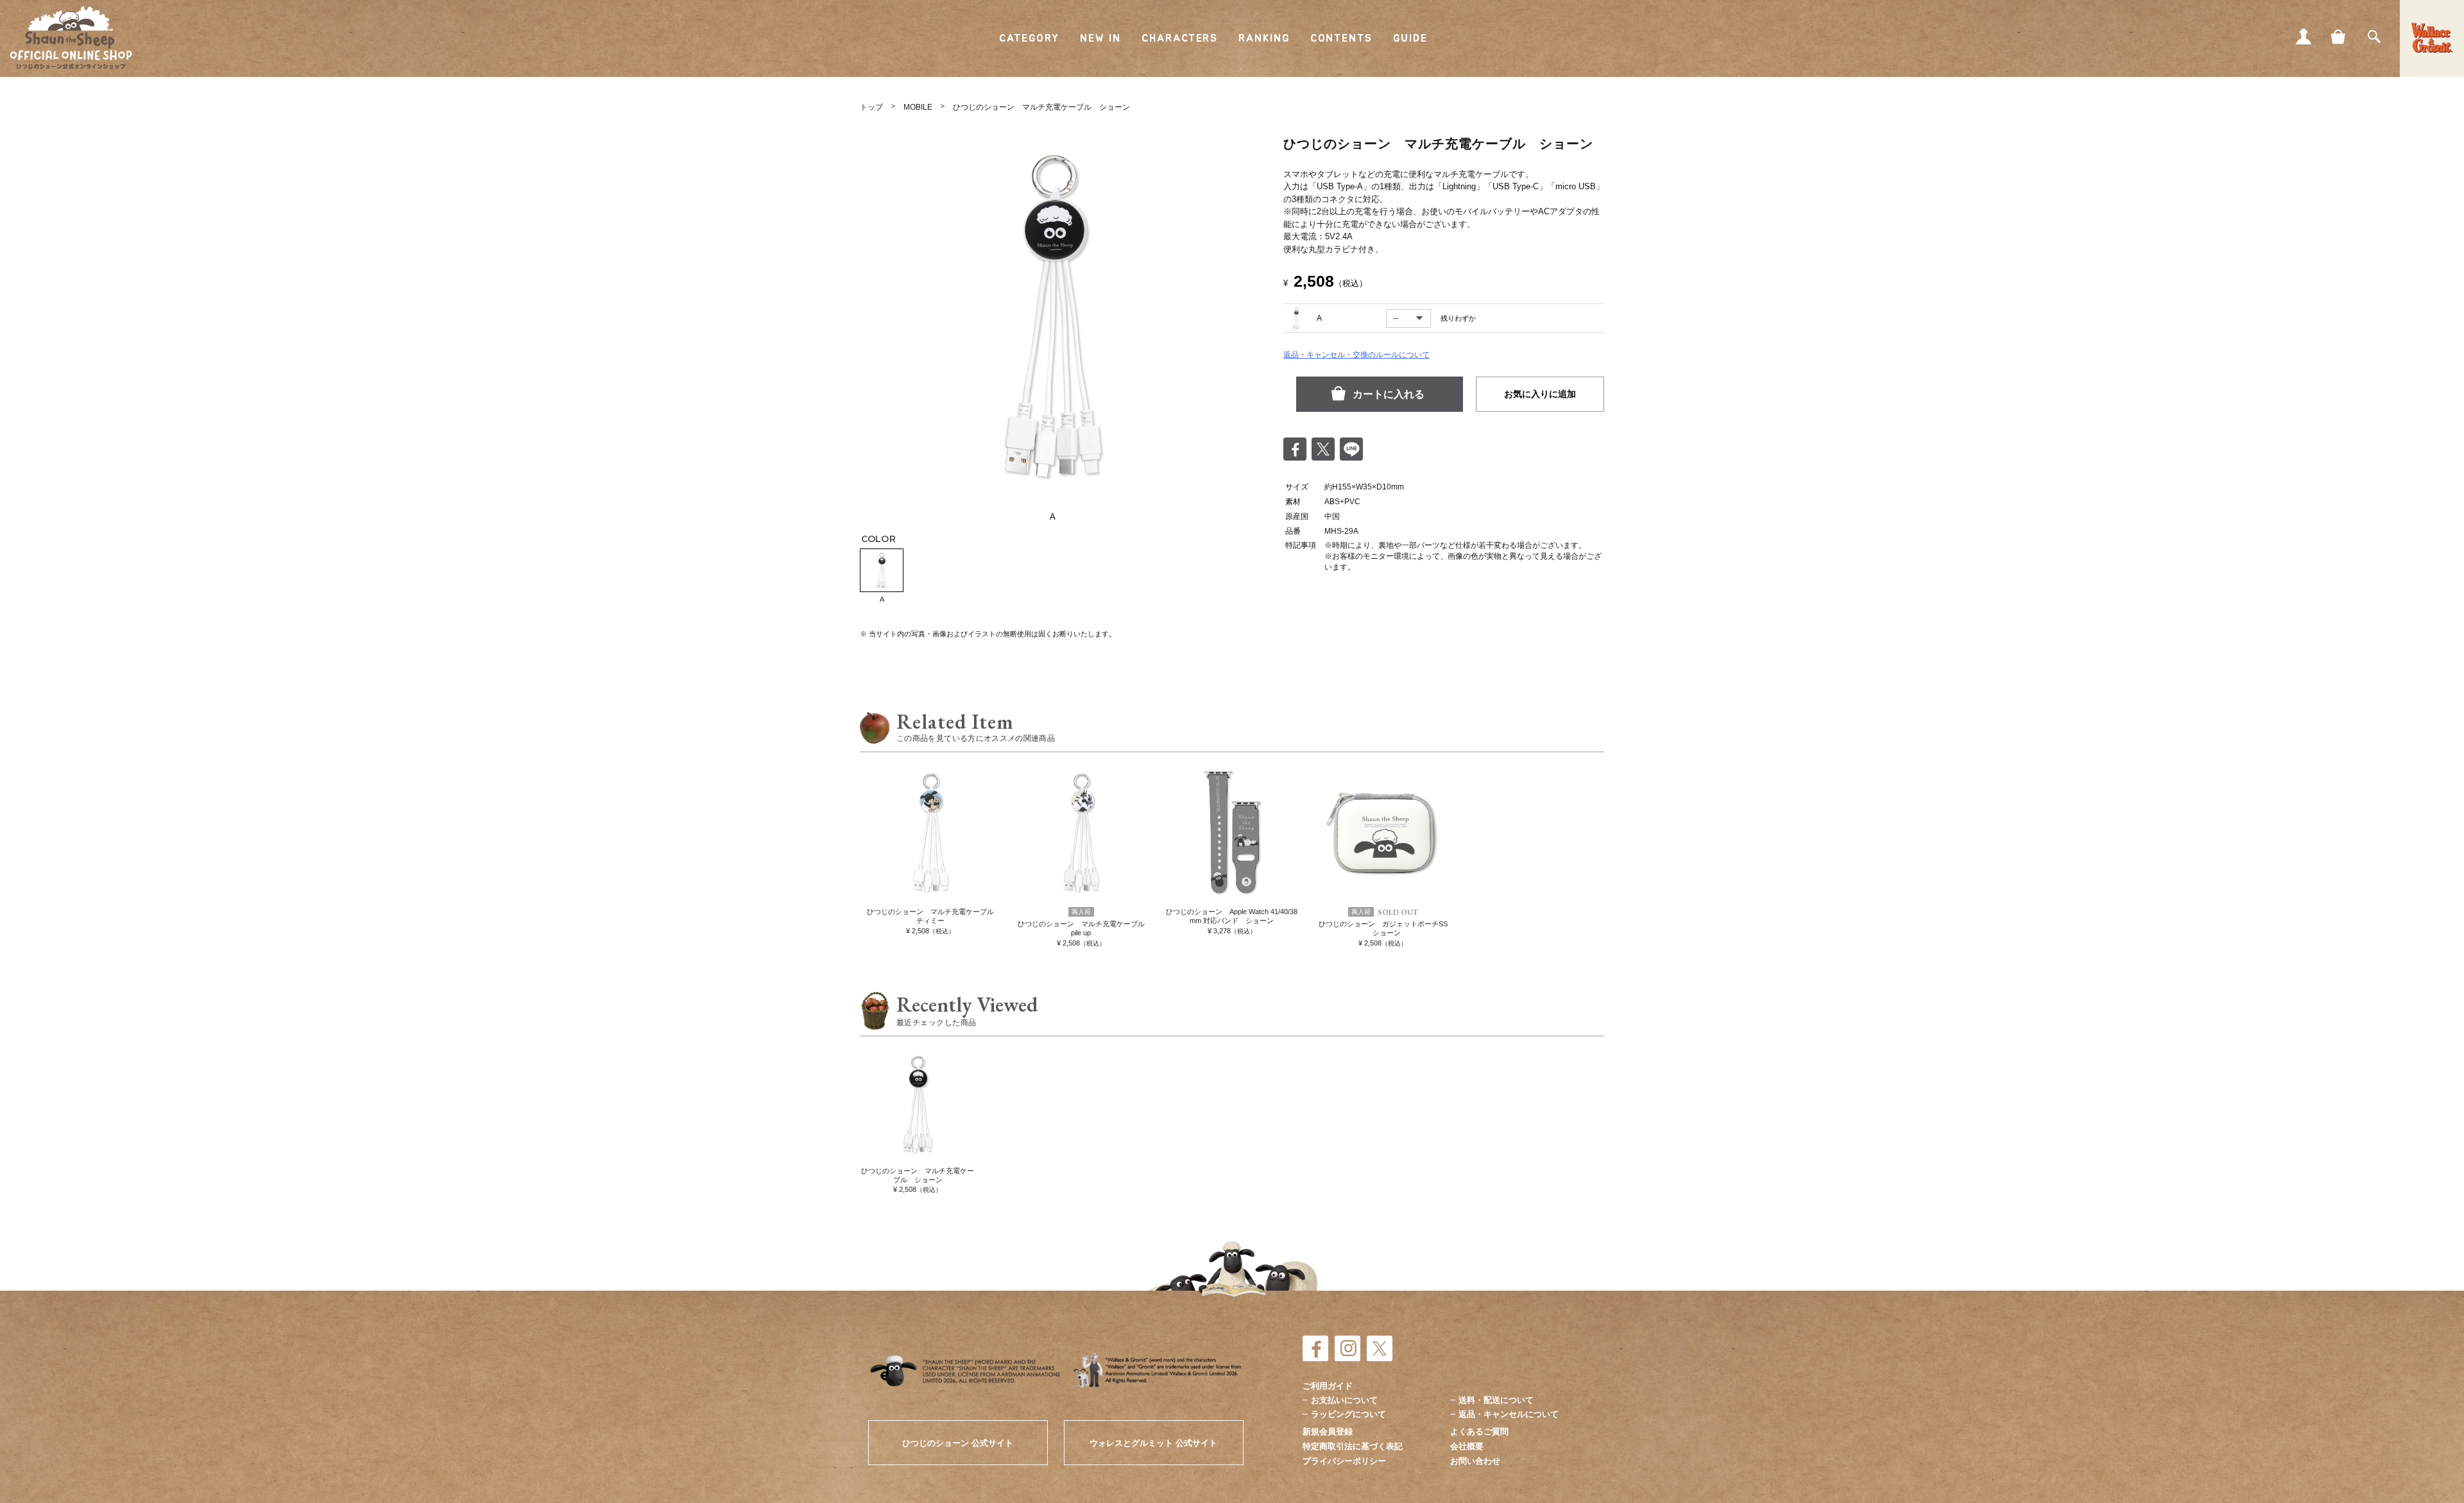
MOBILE (918, 107)
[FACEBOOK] (1315, 1348)
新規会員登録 (1328, 1431)
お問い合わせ (1475, 1461)
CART (2339, 37)
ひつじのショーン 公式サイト (958, 1443)
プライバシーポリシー (1344, 1461)
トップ (871, 107)
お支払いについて (1344, 1400)
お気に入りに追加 (1540, 394)
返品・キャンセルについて (1509, 1414)
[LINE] (1351, 449)
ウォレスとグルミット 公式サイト (1153, 1443)
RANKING (1264, 38)
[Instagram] (1347, 1348)
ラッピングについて (1348, 1414)
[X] (1380, 1348)
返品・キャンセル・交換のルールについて (1356, 355)
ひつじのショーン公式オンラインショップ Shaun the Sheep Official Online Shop (71, 38)
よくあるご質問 (1479, 1431)
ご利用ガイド (1328, 1386)
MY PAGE (2304, 37)
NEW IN (1101, 38)
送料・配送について (1496, 1400)
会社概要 (1467, 1446)
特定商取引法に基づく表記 (1353, 1446)
